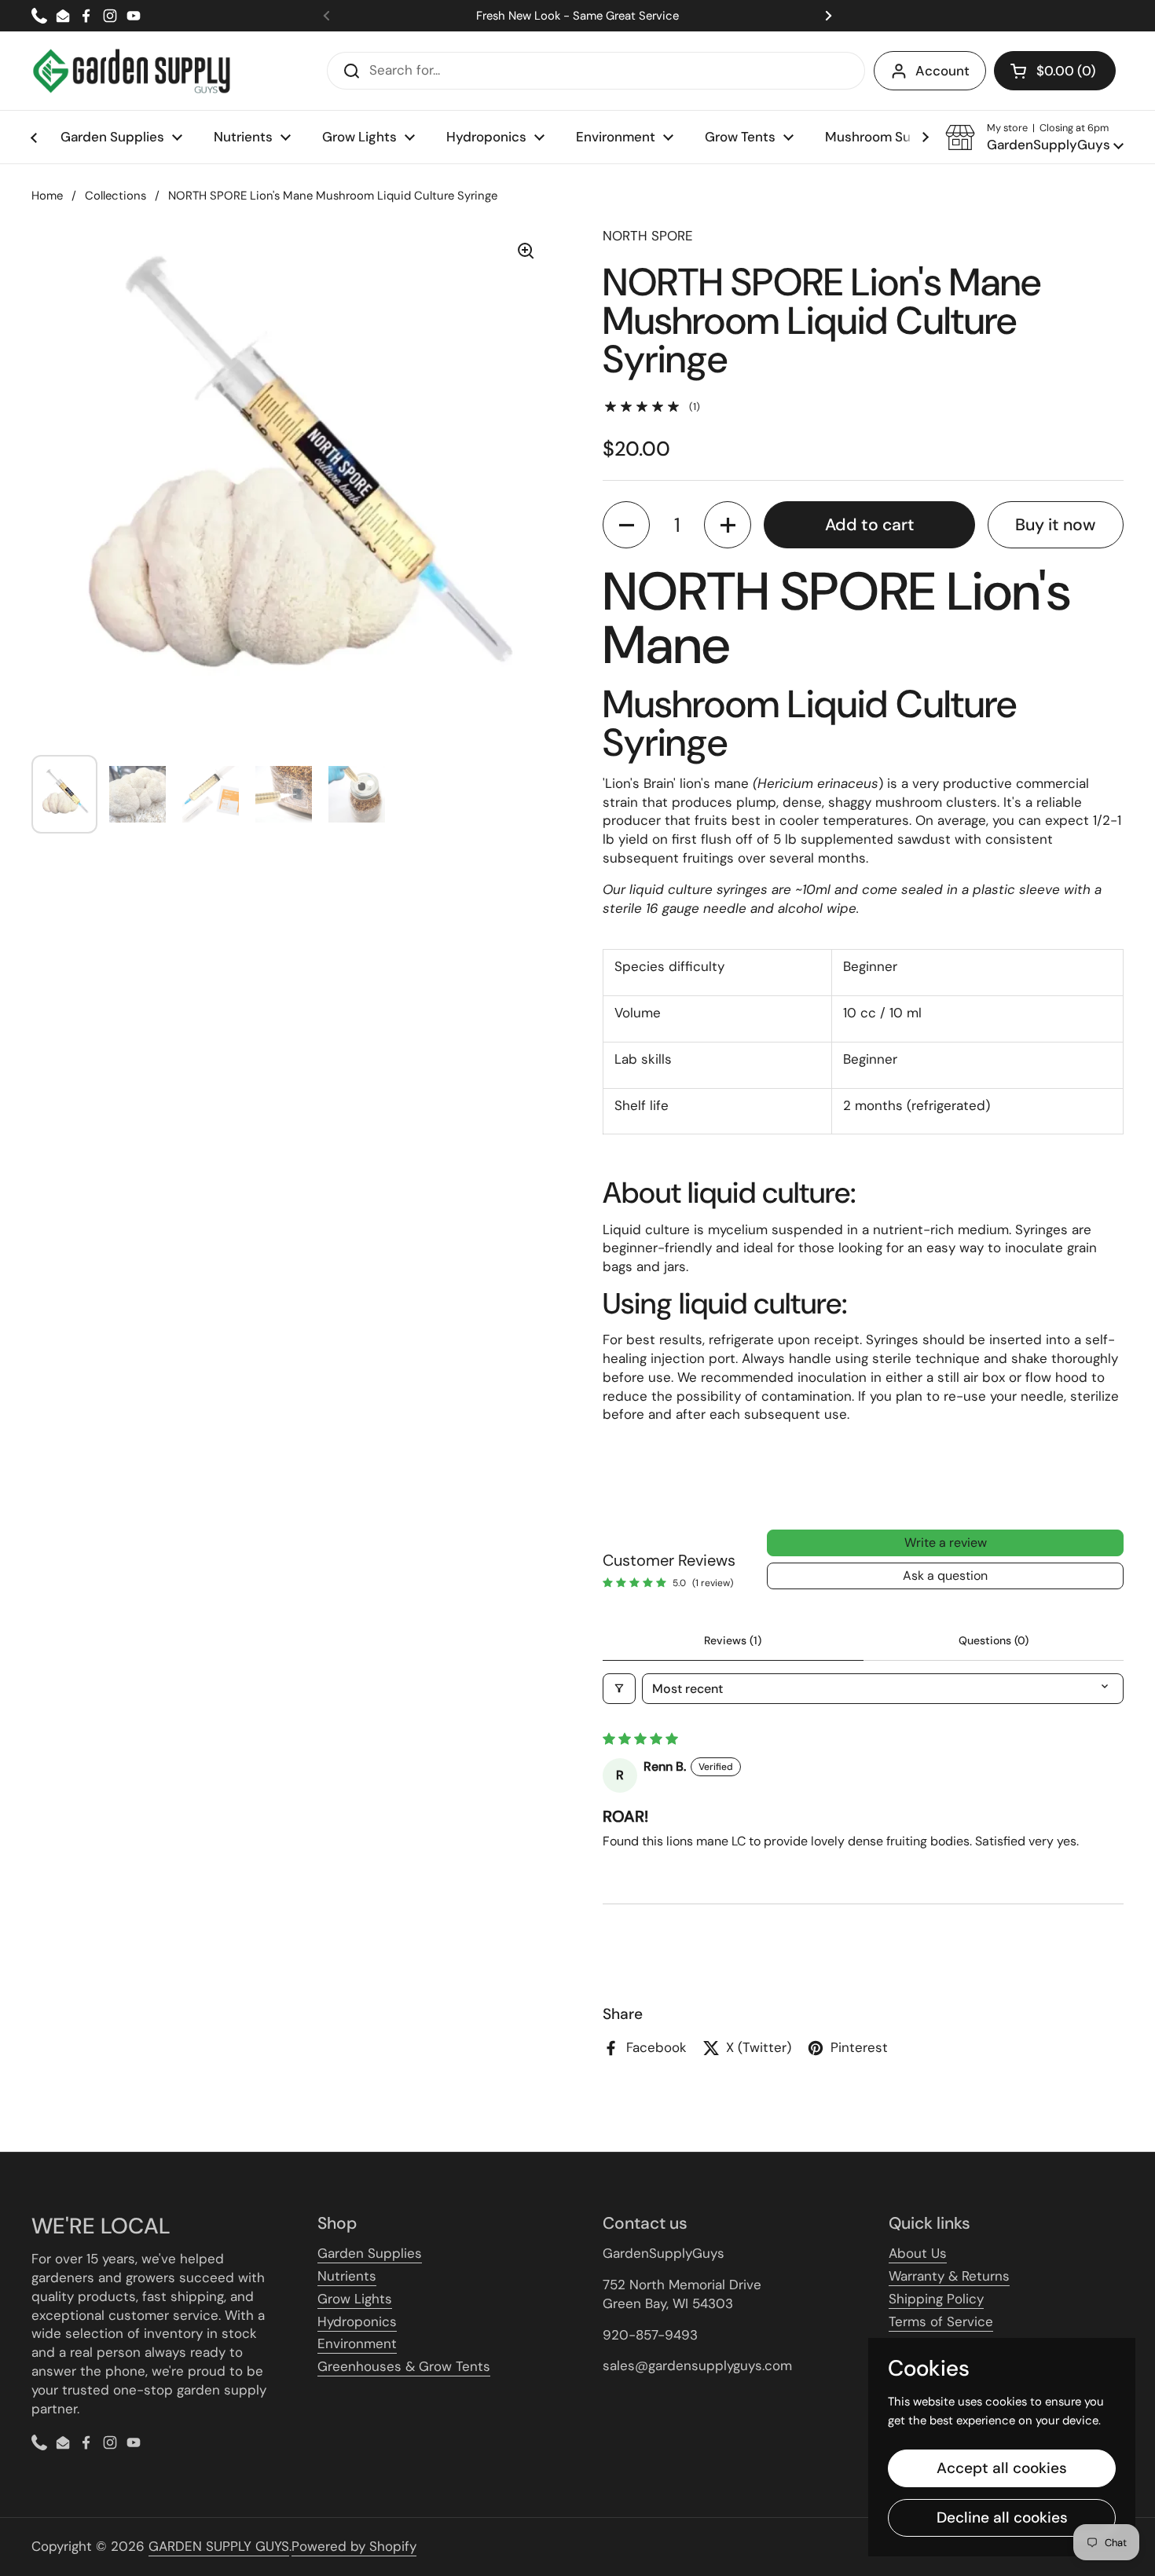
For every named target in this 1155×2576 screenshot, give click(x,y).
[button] (1055, 71)
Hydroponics (357, 2321)
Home (47, 196)
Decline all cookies (1002, 2517)
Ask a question (945, 1576)
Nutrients (347, 2276)
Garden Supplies (370, 2253)
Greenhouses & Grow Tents (404, 2366)
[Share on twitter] (1114, 1873)
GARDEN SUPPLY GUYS (219, 2546)
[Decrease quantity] (626, 525)
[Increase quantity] (728, 525)
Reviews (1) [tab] (733, 1640)
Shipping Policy (936, 2299)
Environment (357, 2343)
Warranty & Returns (949, 2276)
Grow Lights (355, 2299)
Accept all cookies (1002, 2468)
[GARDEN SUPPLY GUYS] (132, 71)
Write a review (946, 1543)
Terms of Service (941, 2321)
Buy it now (1055, 525)
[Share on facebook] (1083, 1873)
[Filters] (619, 1689)
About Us (918, 2253)
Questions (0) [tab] (994, 1640)
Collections (115, 196)
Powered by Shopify (354, 2546)
